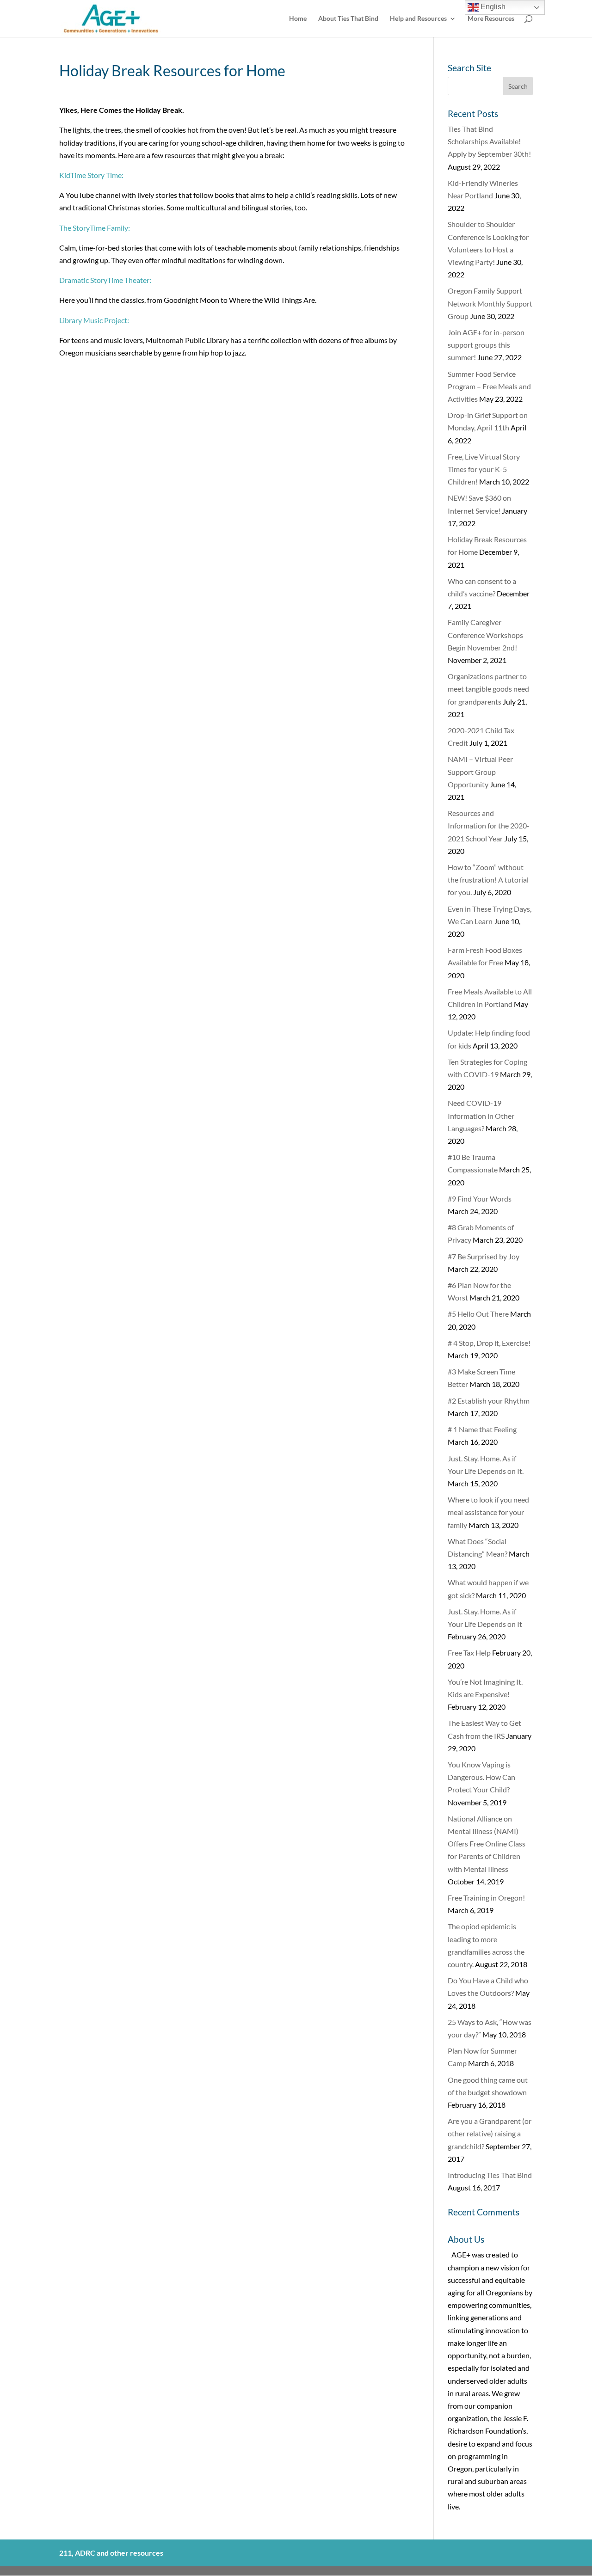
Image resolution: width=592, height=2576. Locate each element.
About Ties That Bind (348, 19)
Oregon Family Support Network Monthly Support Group (490, 303)
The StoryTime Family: (95, 228)
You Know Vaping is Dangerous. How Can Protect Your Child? (481, 1777)
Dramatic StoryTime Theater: (106, 280)
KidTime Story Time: (91, 175)
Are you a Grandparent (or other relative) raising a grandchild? (490, 2133)
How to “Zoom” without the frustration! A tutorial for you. (488, 880)
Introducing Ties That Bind (490, 2175)
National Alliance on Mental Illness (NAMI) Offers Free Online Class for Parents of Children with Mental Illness (487, 1844)
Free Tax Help (469, 1653)
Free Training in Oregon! (486, 1898)
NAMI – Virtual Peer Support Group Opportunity (480, 771)
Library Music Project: (95, 320)
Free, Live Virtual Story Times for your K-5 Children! (484, 469)
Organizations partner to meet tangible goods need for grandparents (488, 689)
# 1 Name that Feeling (482, 1429)
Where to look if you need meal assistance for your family (488, 1512)
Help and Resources (418, 19)
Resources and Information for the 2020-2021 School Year (489, 825)
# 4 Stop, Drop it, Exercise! (489, 1343)
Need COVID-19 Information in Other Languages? (481, 1115)
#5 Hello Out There (478, 1314)
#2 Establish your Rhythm (489, 1401)
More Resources (491, 19)
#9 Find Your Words (480, 1199)
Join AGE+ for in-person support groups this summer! (486, 345)
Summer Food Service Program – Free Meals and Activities (489, 386)
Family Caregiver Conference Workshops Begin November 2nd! (485, 635)
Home (298, 19)
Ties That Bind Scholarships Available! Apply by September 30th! (489, 141)
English (492, 7)
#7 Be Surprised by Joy (484, 1256)
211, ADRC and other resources (111, 2553)
